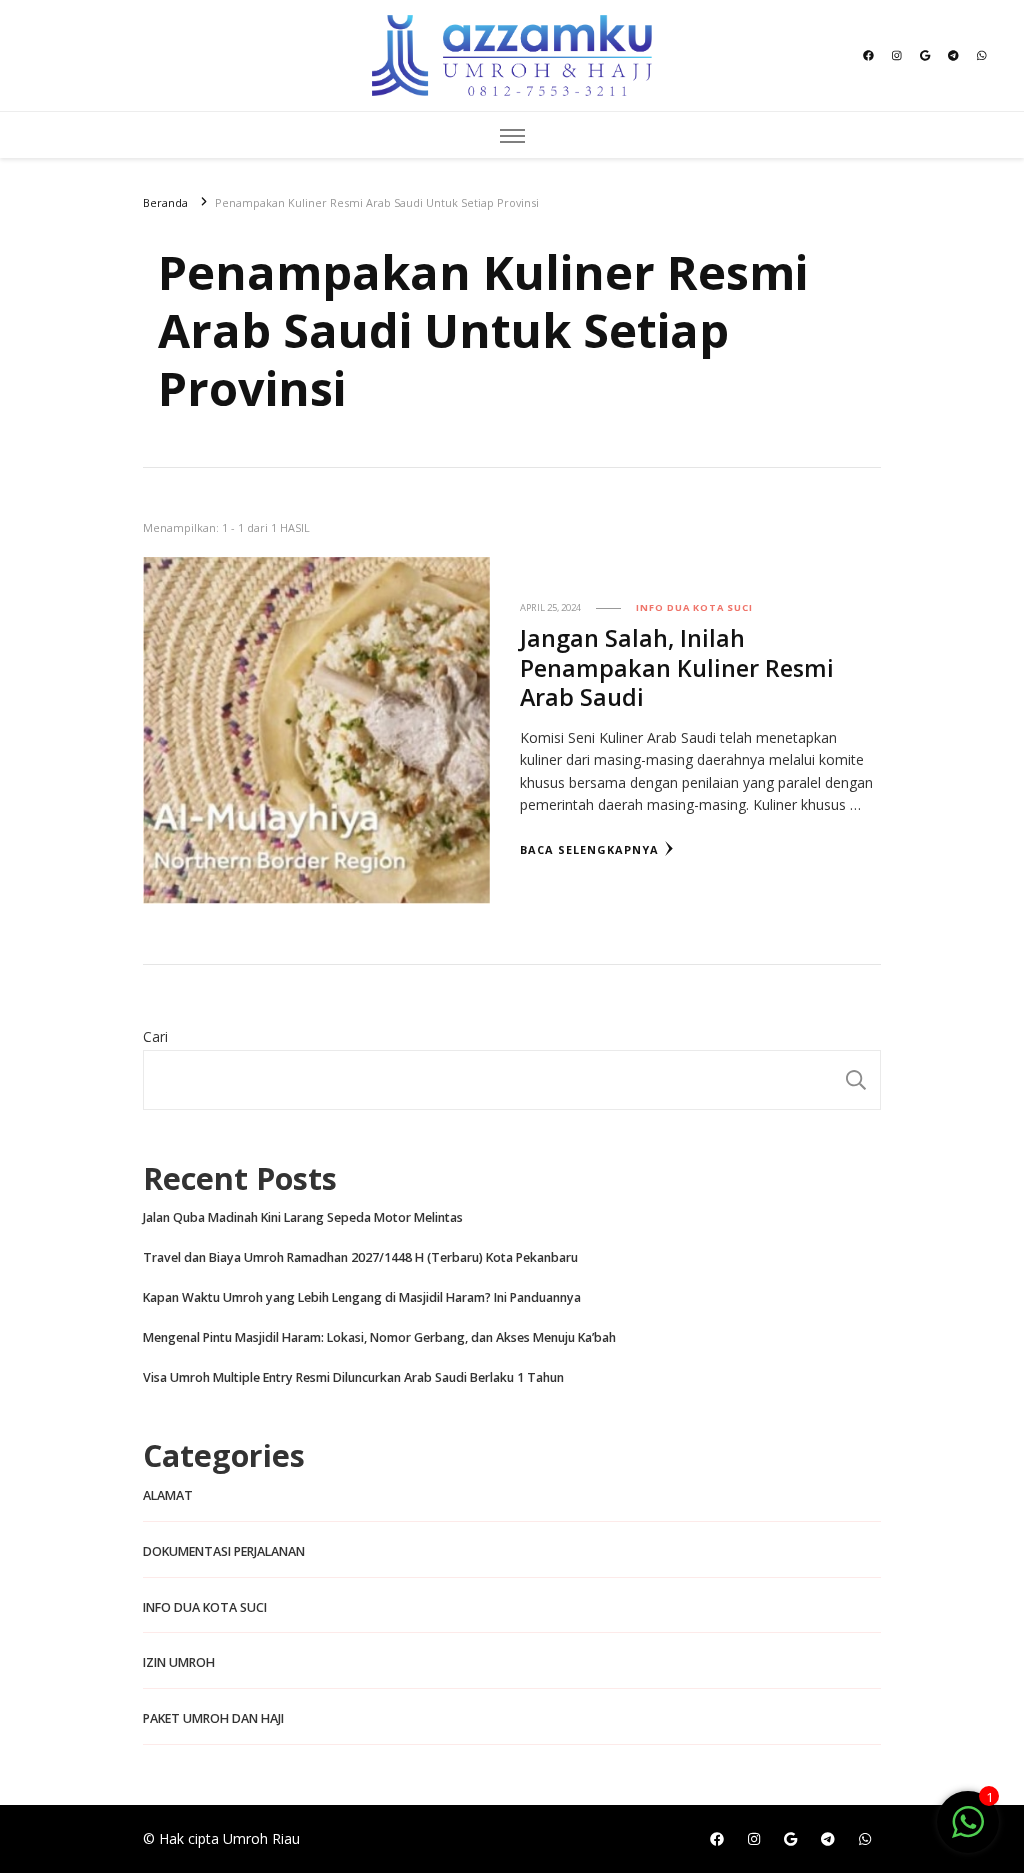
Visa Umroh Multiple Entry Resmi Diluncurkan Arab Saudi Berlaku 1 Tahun (353, 1377)
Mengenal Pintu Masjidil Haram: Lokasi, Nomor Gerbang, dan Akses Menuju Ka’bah (379, 1337)
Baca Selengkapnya (589, 849)
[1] (968, 1832)
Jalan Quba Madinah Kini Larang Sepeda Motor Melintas (303, 1217)
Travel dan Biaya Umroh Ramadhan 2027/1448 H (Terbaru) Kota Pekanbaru (360, 1257)
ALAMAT (168, 1495)
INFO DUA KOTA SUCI (694, 607)
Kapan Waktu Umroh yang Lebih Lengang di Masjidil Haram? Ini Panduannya (362, 1297)
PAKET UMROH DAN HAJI (213, 1718)
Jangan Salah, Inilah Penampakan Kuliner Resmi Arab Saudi (677, 667)
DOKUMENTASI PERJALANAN (224, 1551)
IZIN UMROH (179, 1662)
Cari (155, 1036)
